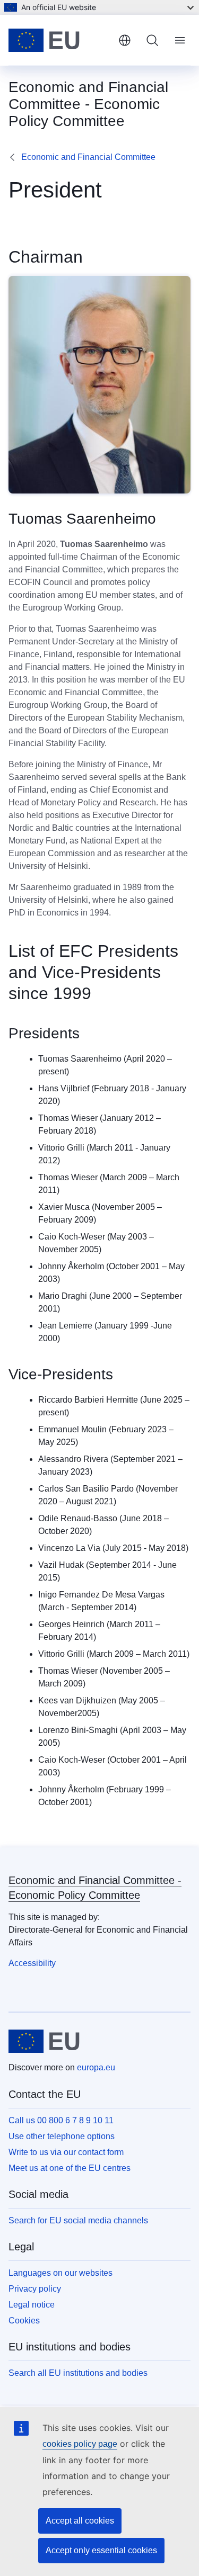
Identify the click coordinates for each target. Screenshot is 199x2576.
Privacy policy (35, 2289)
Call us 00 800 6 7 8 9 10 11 (61, 2120)
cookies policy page (80, 2444)
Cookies (24, 2321)
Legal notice (32, 2305)
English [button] (125, 40)
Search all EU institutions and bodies (78, 2373)
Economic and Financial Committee (88, 157)
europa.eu (96, 2067)
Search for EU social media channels (78, 2220)
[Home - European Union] (59, 40)
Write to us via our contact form (66, 2152)
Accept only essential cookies (101, 2550)
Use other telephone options (62, 2136)
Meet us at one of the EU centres (70, 2168)
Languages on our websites (60, 2273)
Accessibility (32, 1963)
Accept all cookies (80, 2521)
